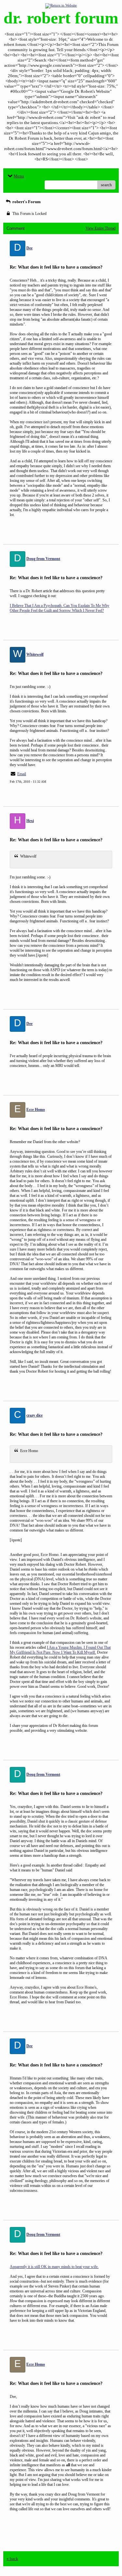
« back (12, 2559)
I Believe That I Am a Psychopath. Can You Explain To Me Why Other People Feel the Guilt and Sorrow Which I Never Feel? (60, 608)
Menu (19, 176)
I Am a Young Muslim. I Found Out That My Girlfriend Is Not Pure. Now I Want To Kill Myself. (60, 1650)
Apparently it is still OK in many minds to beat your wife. (54, 2267)
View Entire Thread (101, 228)
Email (22, 774)
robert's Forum (26, 202)
